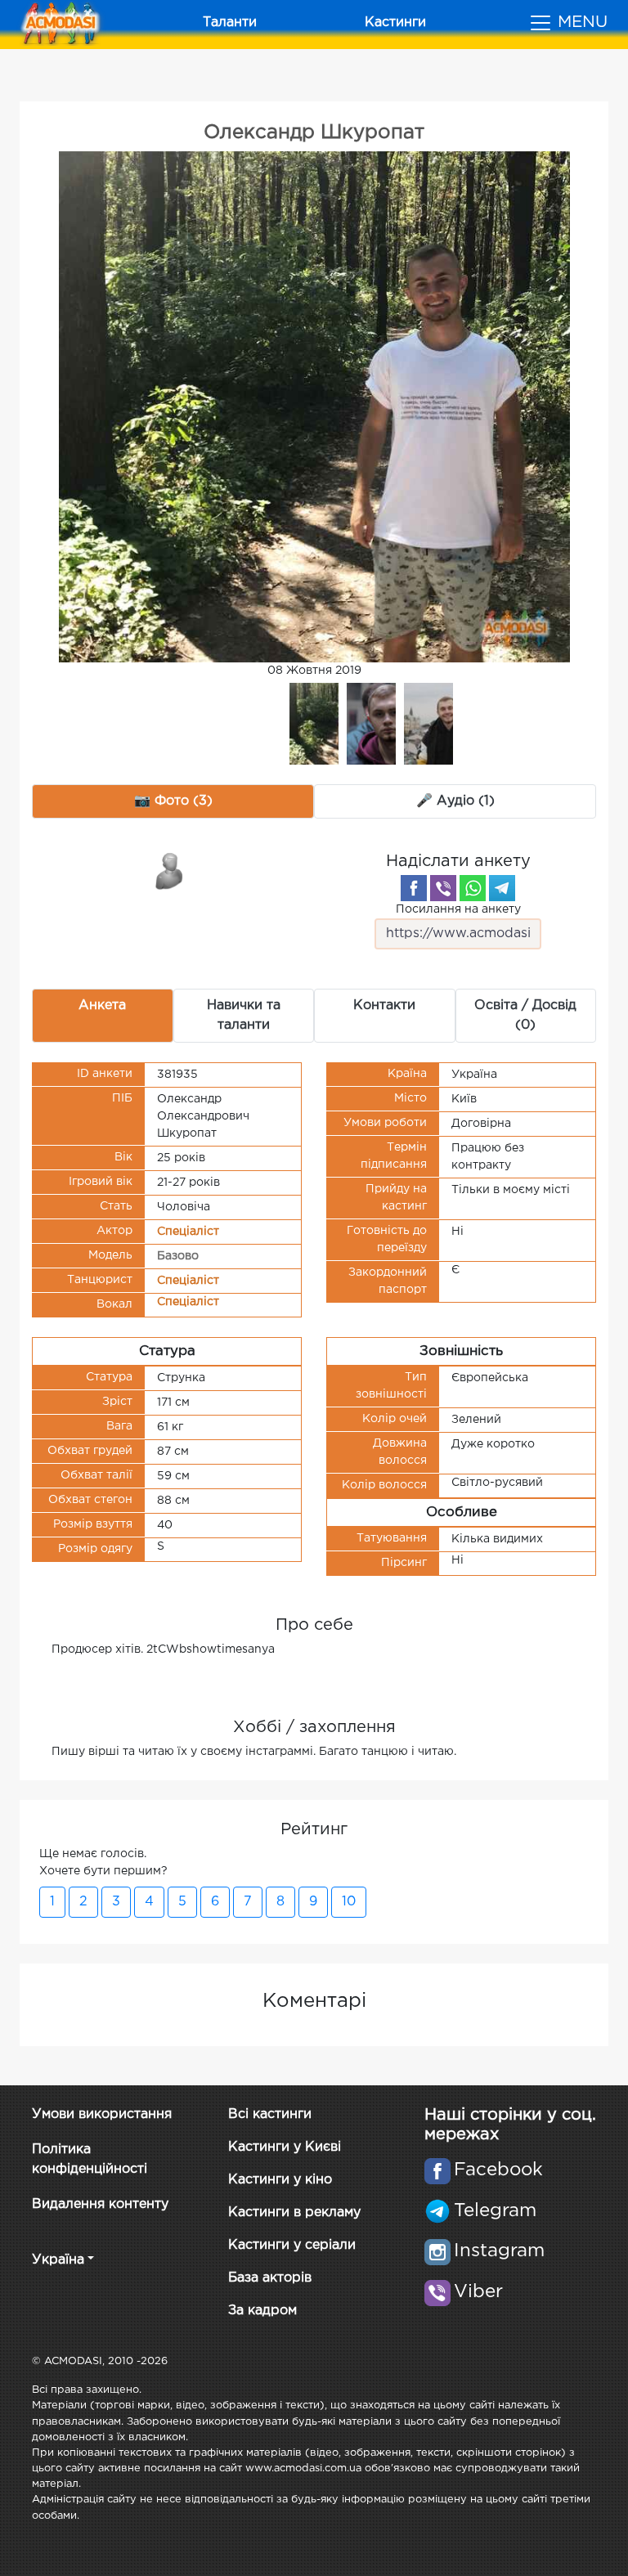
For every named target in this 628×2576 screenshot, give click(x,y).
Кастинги (395, 22)
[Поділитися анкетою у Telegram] (502, 888)
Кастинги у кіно (280, 2180)
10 (349, 1902)
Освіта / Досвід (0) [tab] (525, 1015)
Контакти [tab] (384, 1005)
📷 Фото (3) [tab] (173, 801)
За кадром (262, 2311)
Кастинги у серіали (292, 2245)
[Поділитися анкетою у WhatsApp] (473, 888)
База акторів (270, 2278)
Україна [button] (58, 2260)
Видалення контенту (100, 2204)
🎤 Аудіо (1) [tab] (455, 801)
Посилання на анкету (458, 909)
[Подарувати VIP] (170, 870)
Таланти (230, 22)
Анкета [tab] (102, 1005)
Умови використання (102, 2114)
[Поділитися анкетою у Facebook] (414, 888)
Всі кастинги (270, 2114)
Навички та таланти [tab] (244, 1015)
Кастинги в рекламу (294, 2212)
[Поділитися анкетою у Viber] (443, 888)
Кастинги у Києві (285, 2147)
